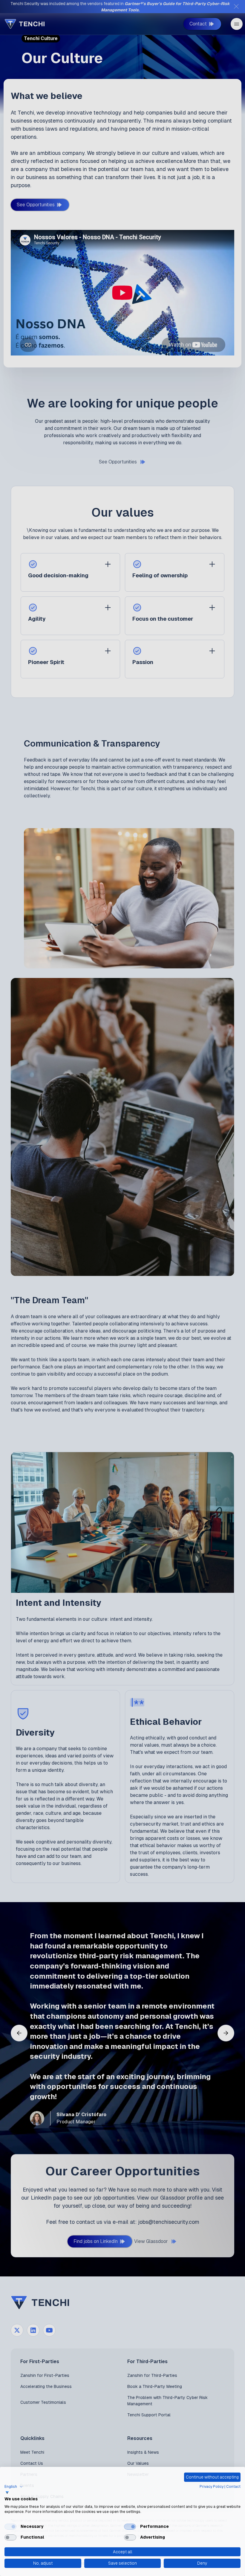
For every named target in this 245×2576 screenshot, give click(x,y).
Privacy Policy (212, 2487)
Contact (233, 2487)
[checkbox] (10, 2527)
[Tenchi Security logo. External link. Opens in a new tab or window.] (7, 2493)
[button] (14, 2487)
